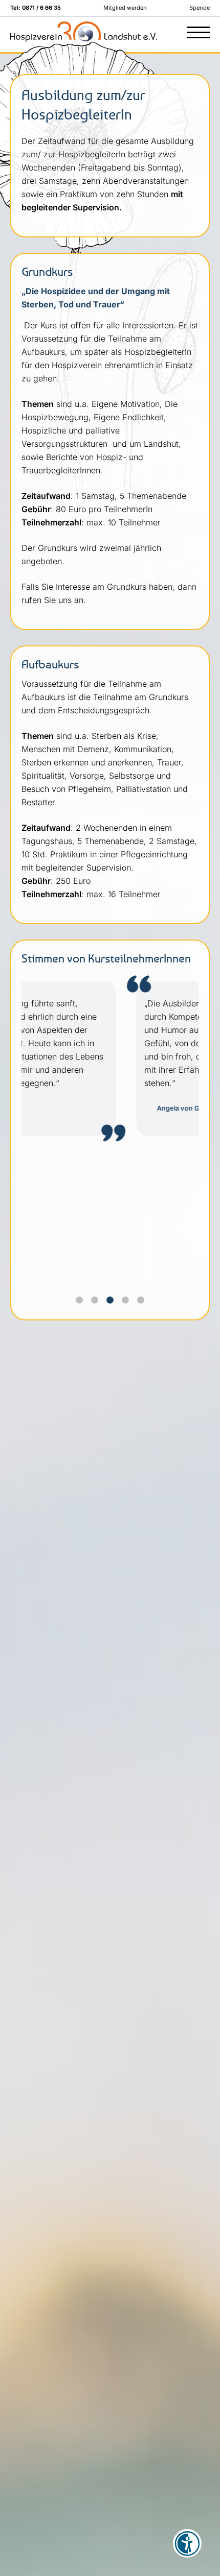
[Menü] (198, 33)
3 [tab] (113, 1303)
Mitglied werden (125, 8)
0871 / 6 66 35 (41, 8)
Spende (200, 8)
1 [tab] (82, 1303)
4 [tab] (128, 1303)
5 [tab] (143, 1303)
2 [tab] (97, 1303)
